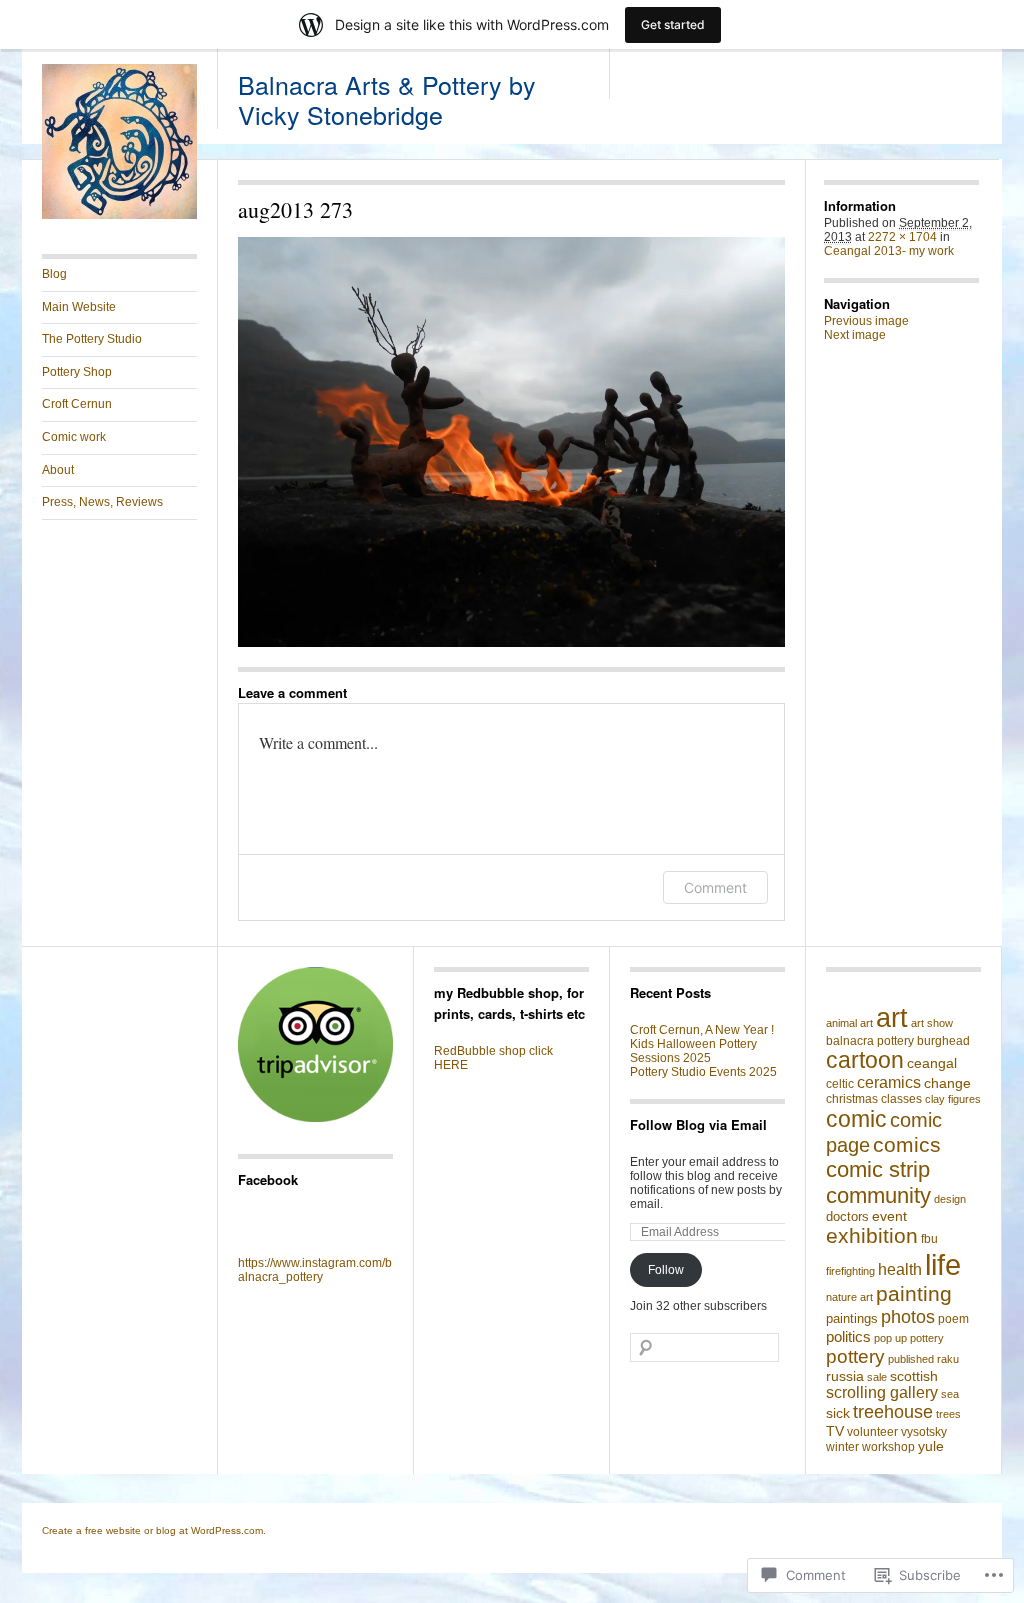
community (878, 1195)
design (950, 1199)
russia (845, 1376)
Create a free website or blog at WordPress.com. (154, 1530)
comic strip (878, 1169)
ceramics (889, 1082)
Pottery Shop (77, 372)
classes (901, 1099)
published (911, 1359)
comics (907, 1144)
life (943, 1264)
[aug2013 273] (511, 442)
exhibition (872, 1235)
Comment (715, 887)
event (889, 1216)
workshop (888, 1447)
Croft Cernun (77, 404)
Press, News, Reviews (102, 502)
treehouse (893, 1412)
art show (932, 1023)
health (900, 1269)
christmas (852, 1099)
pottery (855, 1356)
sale (877, 1377)
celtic (840, 1084)
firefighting (850, 1271)
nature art (849, 1297)
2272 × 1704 (902, 237)
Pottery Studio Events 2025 (703, 1072)
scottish (914, 1376)
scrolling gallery (882, 1392)
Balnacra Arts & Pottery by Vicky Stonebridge (387, 99)
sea (950, 1394)
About (58, 470)
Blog (54, 274)
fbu (929, 1239)
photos (908, 1316)
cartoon (865, 1060)
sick (838, 1413)
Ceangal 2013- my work (889, 251)
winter (842, 1447)
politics (848, 1336)
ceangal (932, 1063)
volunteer (872, 1432)
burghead (943, 1041)
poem (953, 1319)
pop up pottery (909, 1338)
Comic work (74, 437)
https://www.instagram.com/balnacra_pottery (315, 1270)
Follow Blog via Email (698, 1124)
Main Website (79, 307)
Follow (666, 1270)
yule (931, 1446)
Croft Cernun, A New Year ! (702, 1030)
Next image (855, 335)
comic (856, 1119)
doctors (847, 1216)
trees (948, 1414)
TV (835, 1431)
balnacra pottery (870, 1041)
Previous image (866, 321)
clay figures (953, 1099)
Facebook (268, 1179)
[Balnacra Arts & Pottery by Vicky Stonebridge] (119, 215)
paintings (852, 1318)
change (947, 1083)
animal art (849, 1023)
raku (948, 1359)
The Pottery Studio (92, 339)
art (892, 1017)
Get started (673, 24)
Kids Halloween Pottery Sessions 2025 (693, 1051)
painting (914, 1293)
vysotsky (924, 1432)
